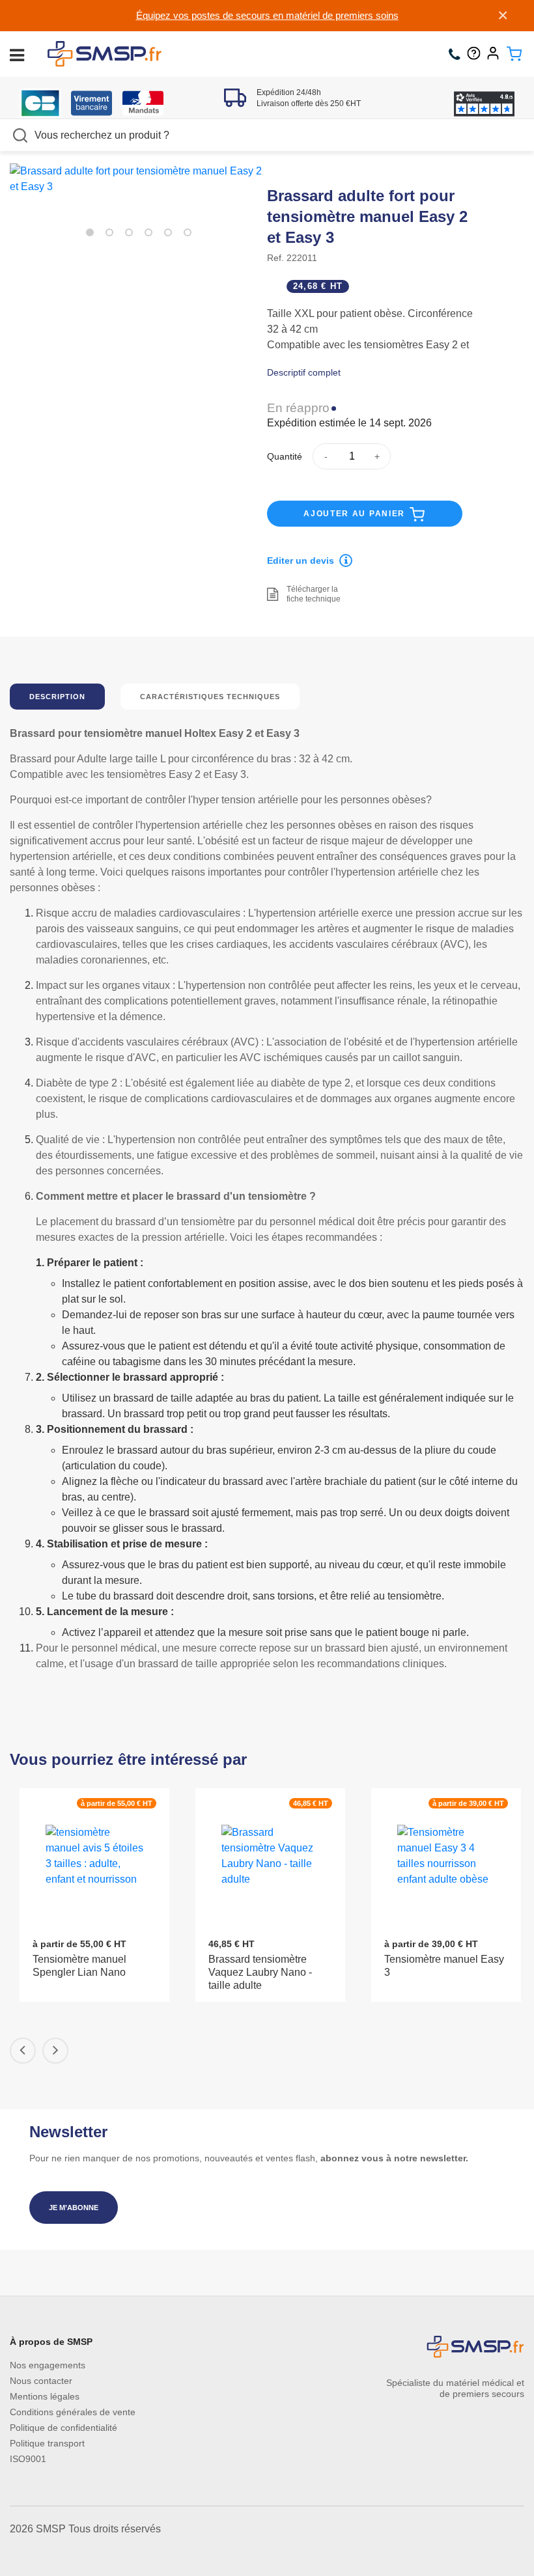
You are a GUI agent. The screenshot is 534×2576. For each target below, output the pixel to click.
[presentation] (23, 2051)
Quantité (285, 456)
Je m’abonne (74, 2208)
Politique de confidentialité (63, 2428)
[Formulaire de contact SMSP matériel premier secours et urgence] (477, 54)
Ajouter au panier (356, 514)
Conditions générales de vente (73, 2412)
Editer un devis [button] (301, 561)
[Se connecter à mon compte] (496, 54)
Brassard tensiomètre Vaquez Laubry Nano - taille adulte (260, 1972)
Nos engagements (48, 2365)
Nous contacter (41, 2381)
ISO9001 (28, 2459)
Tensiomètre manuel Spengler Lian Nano (79, 1966)
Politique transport (47, 2443)
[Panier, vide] (514, 54)
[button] (90, 232)
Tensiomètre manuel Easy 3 (444, 1966)
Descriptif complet (304, 372)
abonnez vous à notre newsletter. (394, 2158)
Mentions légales (45, 2396)
